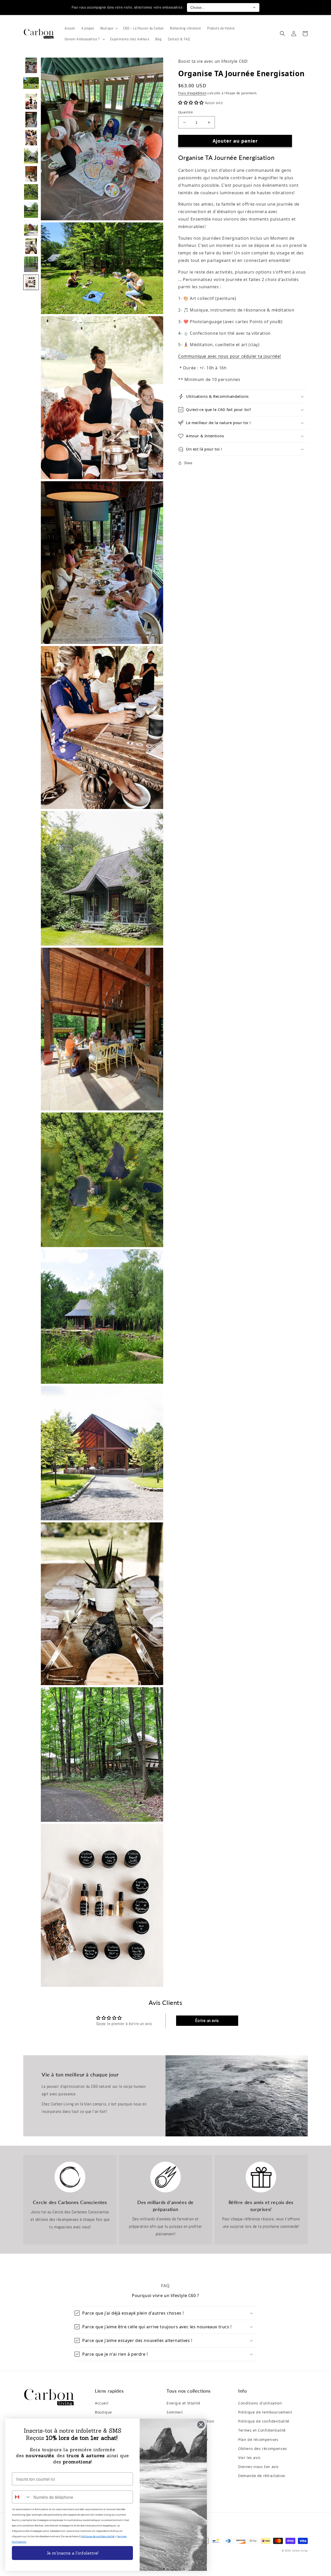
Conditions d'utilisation (260, 2403)
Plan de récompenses (258, 2439)
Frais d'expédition (192, 93)
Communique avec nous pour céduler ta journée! (230, 356)
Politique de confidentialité (264, 2421)
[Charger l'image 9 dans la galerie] (31, 210)
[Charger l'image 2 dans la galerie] (31, 83)
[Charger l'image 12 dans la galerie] (31, 264)
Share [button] (188, 463)
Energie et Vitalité (183, 2403)
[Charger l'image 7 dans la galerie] (31, 174)
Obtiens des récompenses (263, 2449)
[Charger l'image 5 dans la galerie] (31, 138)
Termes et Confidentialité (262, 2430)
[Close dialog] (201, 2425)
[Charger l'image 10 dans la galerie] (31, 228)
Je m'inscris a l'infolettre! (72, 2553)
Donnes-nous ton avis (258, 2467)
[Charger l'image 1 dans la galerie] (31, 65)
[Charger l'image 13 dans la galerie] (31, 282)
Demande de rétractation (262, 2476)
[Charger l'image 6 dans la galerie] (31, 156)
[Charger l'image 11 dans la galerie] (31, 246)
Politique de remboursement (265, 2412)
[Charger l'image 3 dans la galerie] (31, 102)
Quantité (185, 112)
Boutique (103, 2412)
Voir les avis (249, 2458)
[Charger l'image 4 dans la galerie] (31, 120)
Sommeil (175, 2412)
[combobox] (21, 2497)
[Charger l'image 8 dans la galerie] (31, 192)
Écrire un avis (207, 2021)
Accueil (102, 2403)
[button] (109, 28)
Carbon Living (300, 2551)
